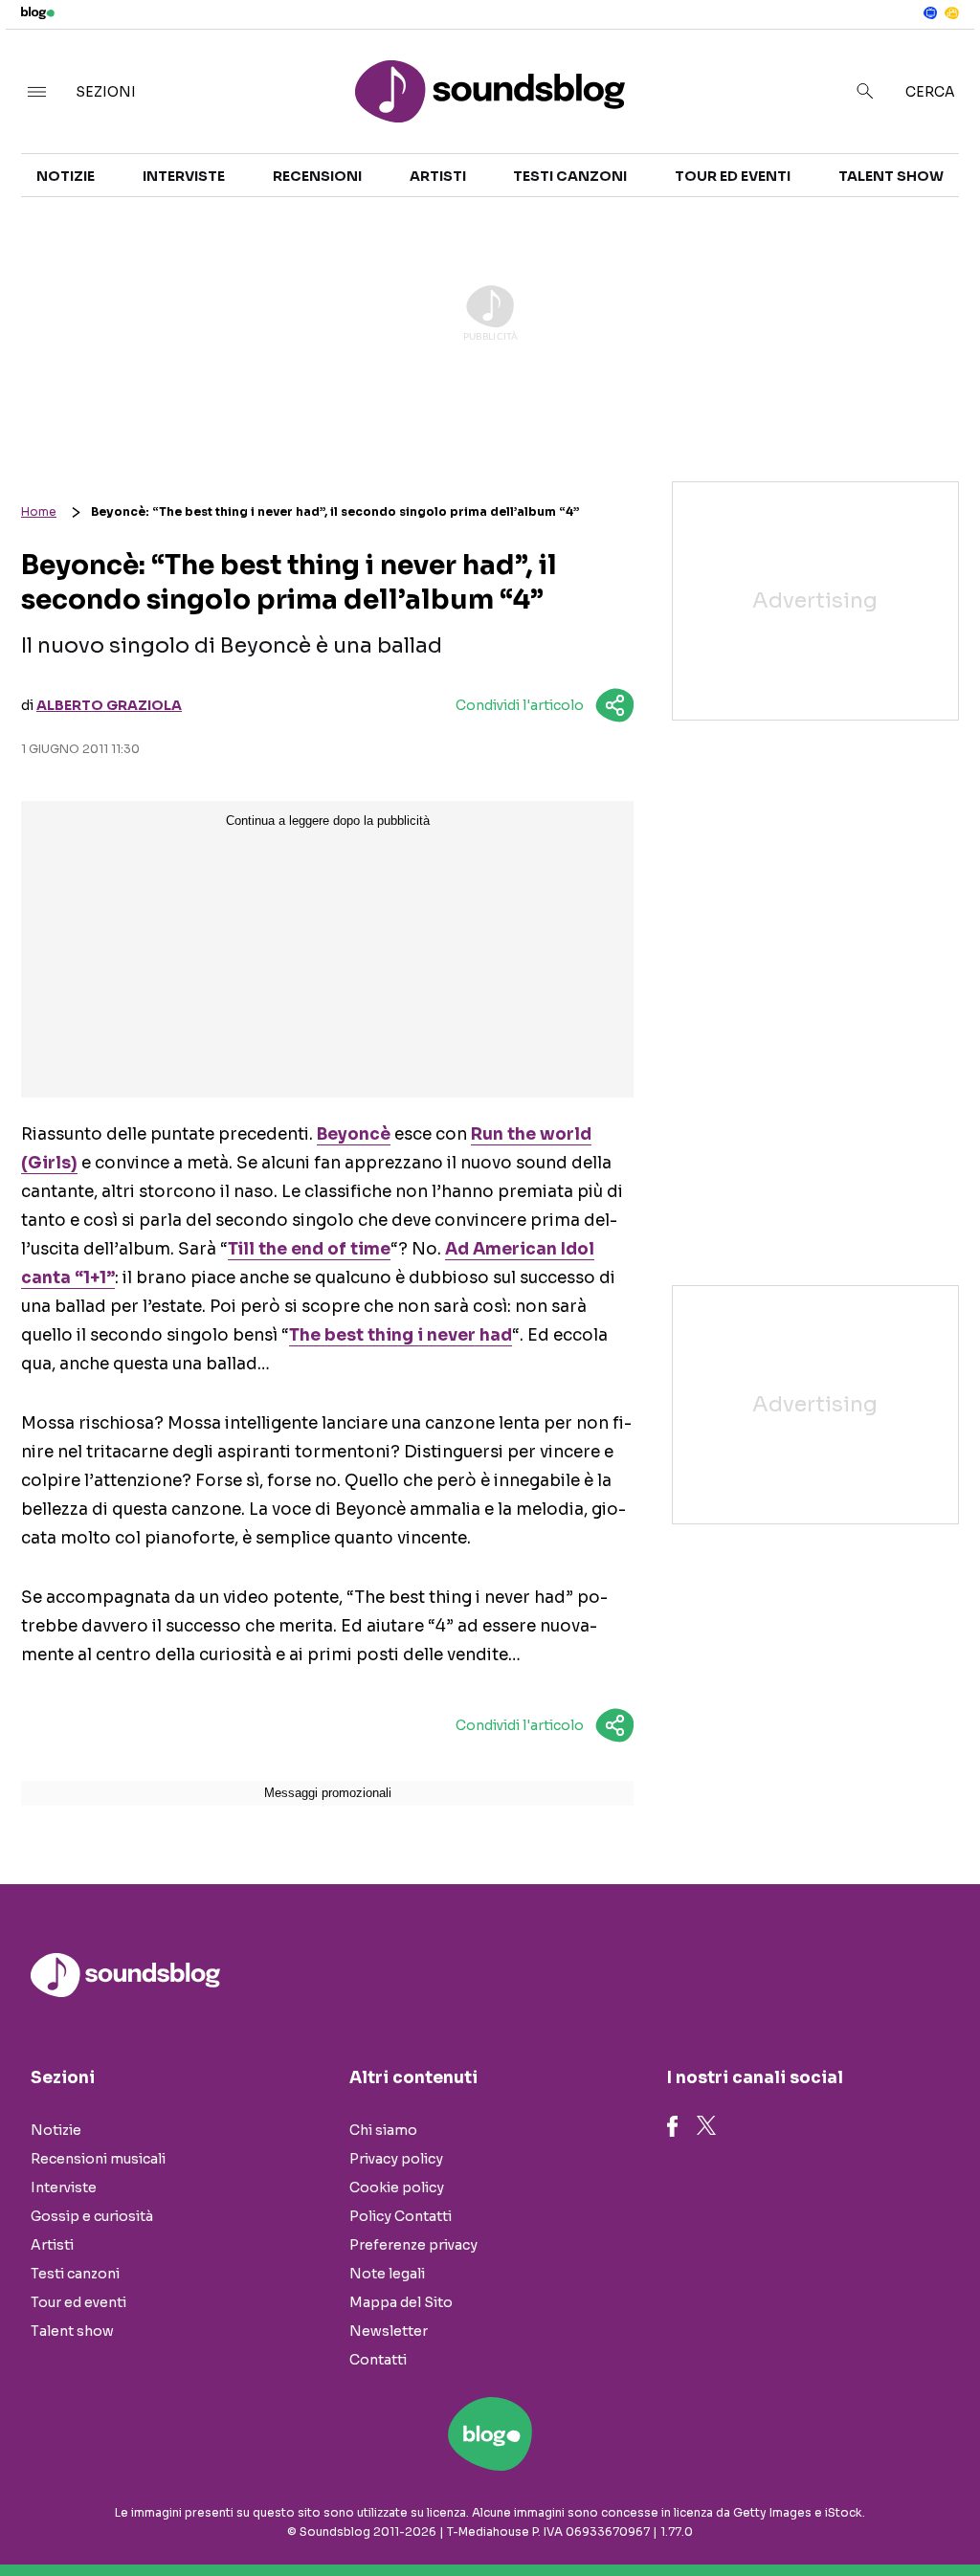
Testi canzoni (570, 176)
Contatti (378, 2360)
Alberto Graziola (109, 705)
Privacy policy (396, 2159)
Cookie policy (397, 2187)
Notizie (66, 176)
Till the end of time (309, 1249)
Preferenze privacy (413, 2245)
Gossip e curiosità (92, 2216)
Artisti (438, 176)
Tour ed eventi (733, 176)
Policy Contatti (401, 2216)
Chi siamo (383, 2130)
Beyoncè (354, 1134)
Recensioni (317, 176)
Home (39, 511)
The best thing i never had (401, 1335)
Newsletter (389, 2331)
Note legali (387, 2274)
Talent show (891, 176)
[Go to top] (834, 2513)
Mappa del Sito (401, 2302)
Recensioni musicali (98, 2159)
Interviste (184, 176)
